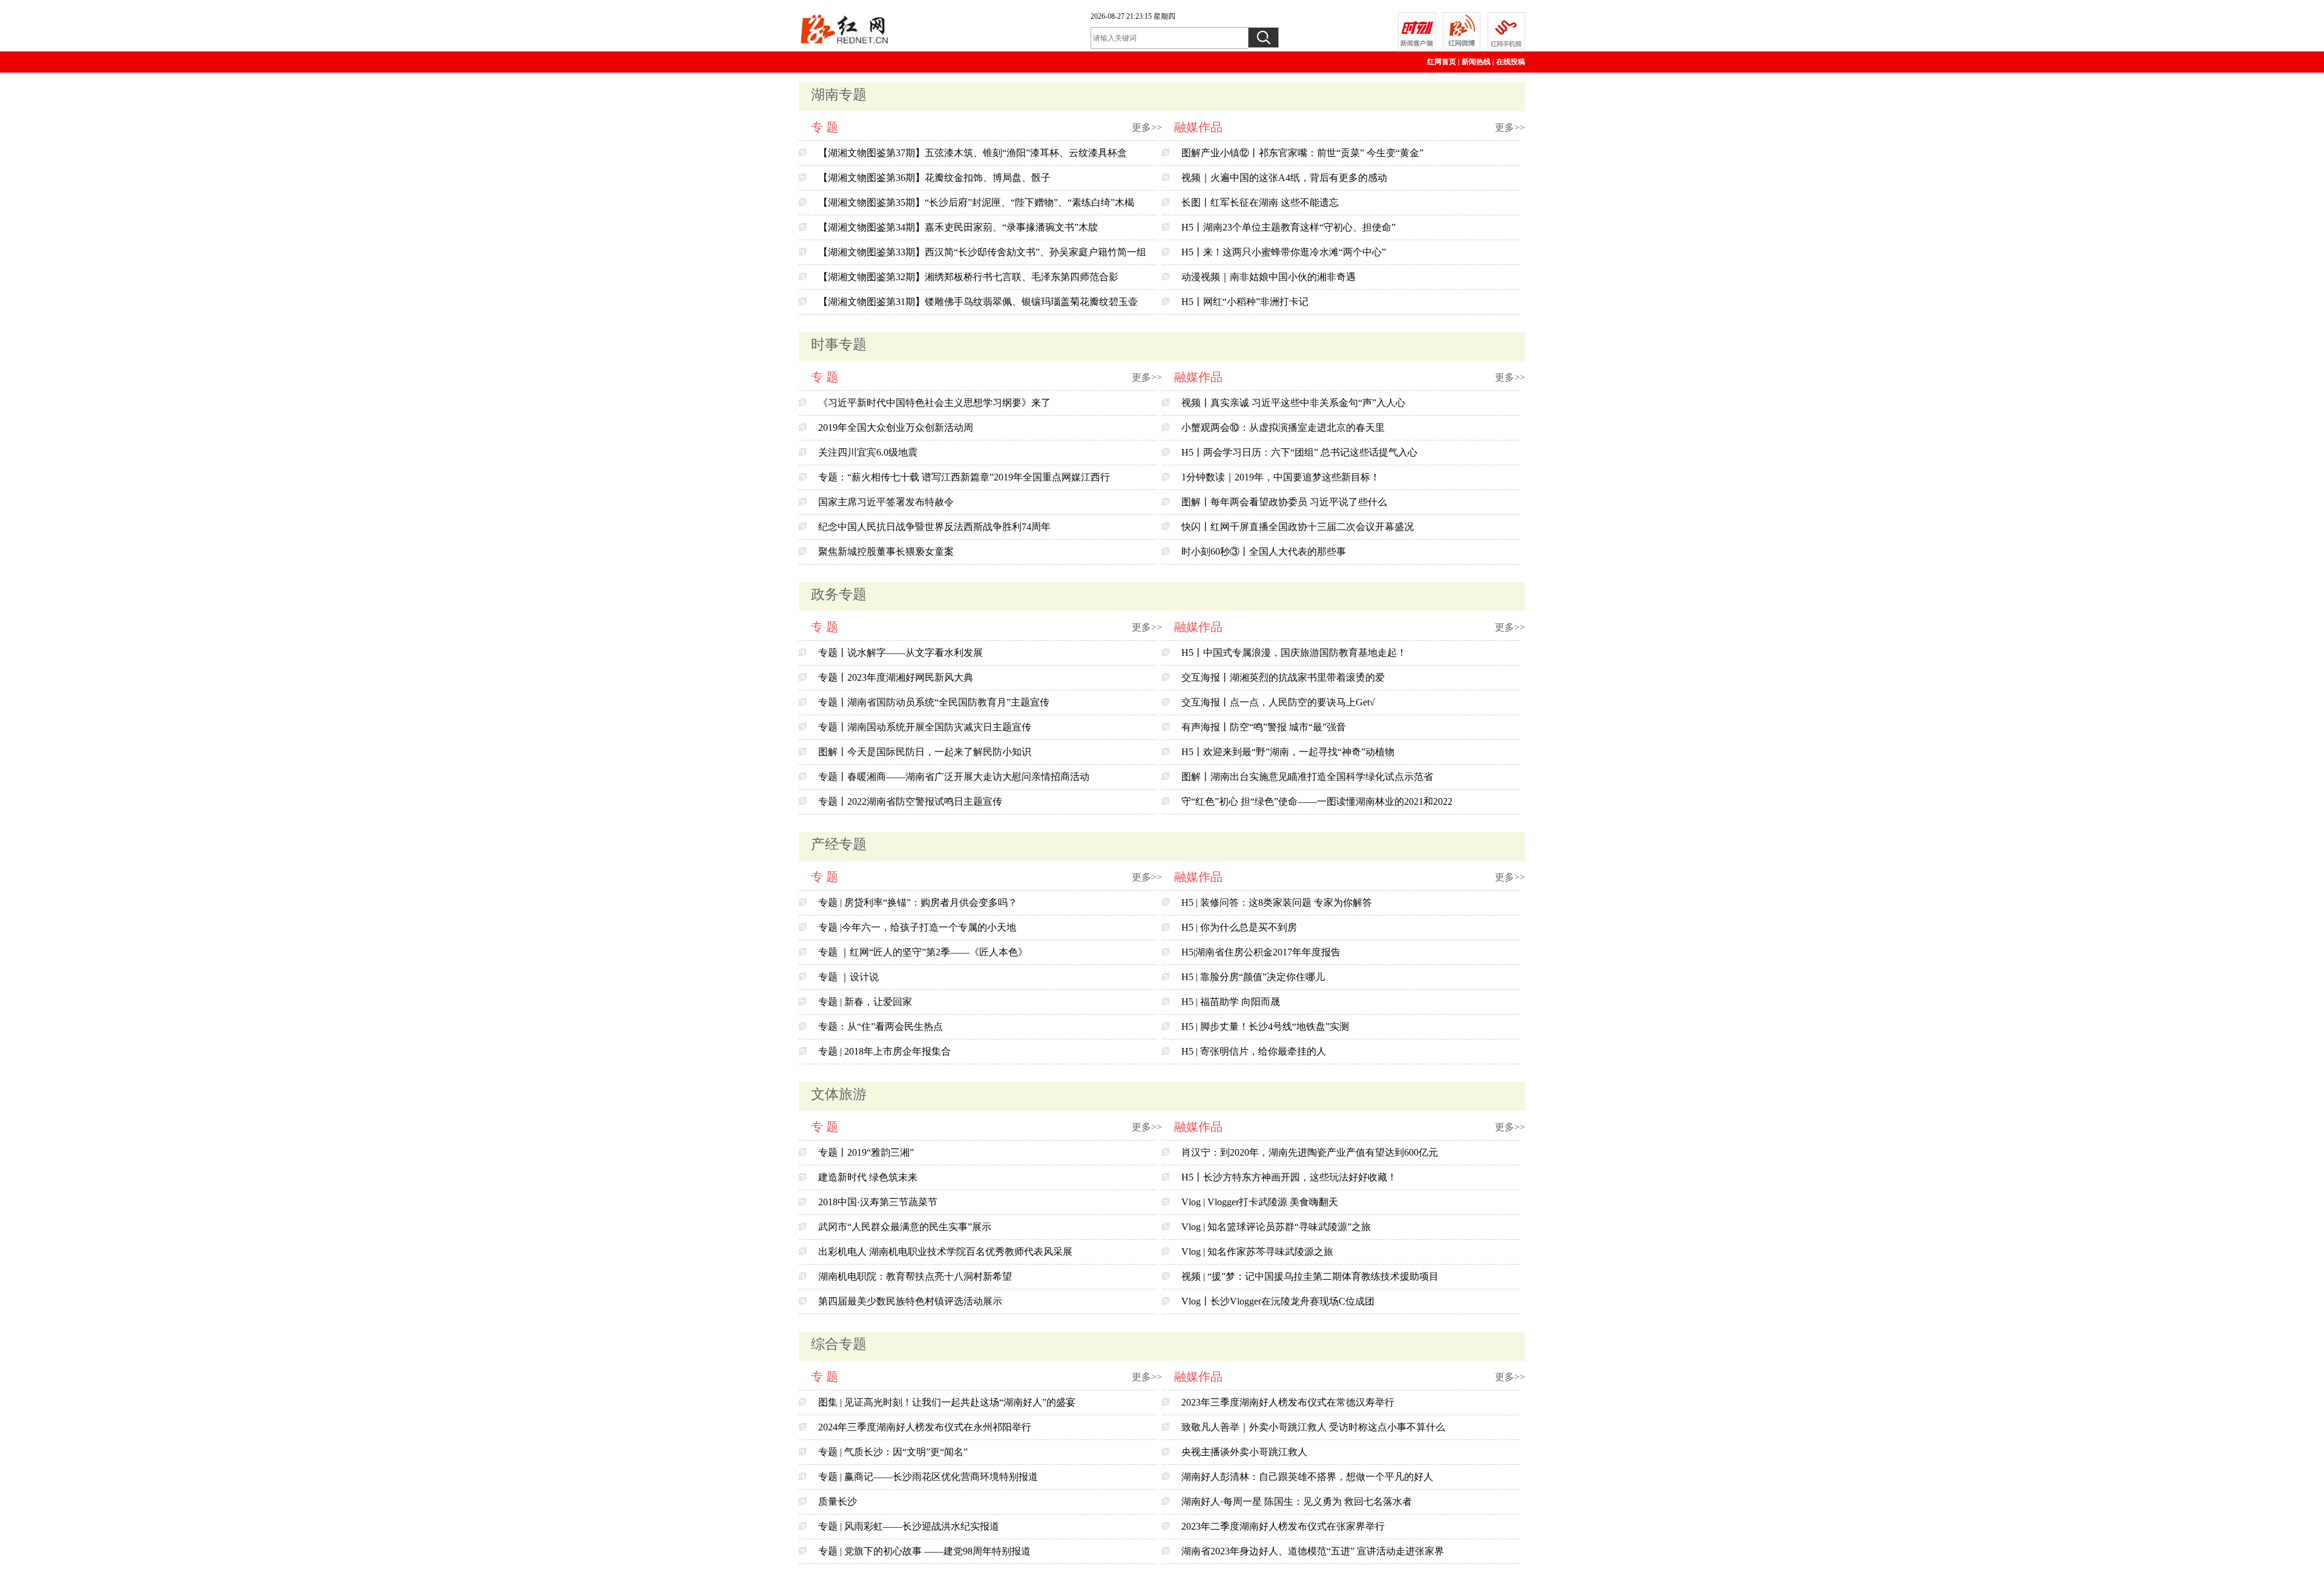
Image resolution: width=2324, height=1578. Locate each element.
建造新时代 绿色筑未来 (868, 1177)
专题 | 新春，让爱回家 (865, 1002)
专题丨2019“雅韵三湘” (866, 1152)
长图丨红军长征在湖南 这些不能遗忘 (1260, 202)
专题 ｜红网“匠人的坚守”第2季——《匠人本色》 (923, 952)
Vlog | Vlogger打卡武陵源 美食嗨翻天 (1260, 1202)
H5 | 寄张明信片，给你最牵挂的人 (1254, 1051)
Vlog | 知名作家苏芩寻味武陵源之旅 (1257, 1252)
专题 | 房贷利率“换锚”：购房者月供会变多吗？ (918, 902)
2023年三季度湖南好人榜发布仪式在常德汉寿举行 (1288, 1402)
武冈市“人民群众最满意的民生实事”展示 (905, 1227)
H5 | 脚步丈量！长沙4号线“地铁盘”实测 (1265, 1026)
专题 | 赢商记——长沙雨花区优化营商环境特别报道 (928, 1477)
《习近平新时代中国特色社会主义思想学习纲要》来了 (934, 403)
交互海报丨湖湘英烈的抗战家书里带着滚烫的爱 (1283, 677)
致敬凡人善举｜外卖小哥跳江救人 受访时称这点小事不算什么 (1313, 1427)
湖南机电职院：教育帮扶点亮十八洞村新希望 (915, 1276)
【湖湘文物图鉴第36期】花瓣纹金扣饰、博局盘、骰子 (934, 178)
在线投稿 (1511, 62)
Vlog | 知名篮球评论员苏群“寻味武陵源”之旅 (1276, 1227)
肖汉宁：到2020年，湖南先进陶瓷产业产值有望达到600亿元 (1310, 1152)
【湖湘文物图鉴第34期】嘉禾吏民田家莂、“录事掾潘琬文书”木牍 (958, 227)
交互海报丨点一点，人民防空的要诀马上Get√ (1278, 702)
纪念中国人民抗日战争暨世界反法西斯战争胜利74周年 (934, 527)
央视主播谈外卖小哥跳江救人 (1244, 1452)
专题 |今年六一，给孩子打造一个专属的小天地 (917, 927)
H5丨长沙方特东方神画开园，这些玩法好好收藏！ (1289, 1177)
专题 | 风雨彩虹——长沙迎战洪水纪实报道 (909, 1526)
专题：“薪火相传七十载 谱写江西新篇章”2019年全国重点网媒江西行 (964, 477)
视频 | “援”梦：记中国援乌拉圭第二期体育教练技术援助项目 (1310, 1276)
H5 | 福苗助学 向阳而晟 (1231, 1002)
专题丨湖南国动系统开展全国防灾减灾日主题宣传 (925, 727)
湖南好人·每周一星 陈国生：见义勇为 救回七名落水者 (1297, 1501)
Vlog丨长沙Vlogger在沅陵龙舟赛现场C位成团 (1278, 1301)
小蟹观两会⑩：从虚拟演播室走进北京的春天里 (1283, 427)
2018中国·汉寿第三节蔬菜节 (878, 1202)
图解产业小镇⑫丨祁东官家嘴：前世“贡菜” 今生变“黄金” (1302, 153)
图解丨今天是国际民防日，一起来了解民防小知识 (925, 752)
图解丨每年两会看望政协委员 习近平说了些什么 (1284, 502)
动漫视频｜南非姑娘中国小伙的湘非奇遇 (1269, 277)
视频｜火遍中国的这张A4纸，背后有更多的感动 (1284, 178)
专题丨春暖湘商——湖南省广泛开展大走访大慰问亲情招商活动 (954, 777)
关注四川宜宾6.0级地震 (868, 452)
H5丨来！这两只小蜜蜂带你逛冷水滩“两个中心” (1284, 252)
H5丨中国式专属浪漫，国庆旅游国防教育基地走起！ (1294, 653)
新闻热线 (1476, 62)
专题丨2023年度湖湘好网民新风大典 (896, 677)
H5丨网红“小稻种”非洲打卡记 (1245, 302)
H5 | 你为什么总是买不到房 (1239, 927)
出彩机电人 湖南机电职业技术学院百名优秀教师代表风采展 (945, 1252)
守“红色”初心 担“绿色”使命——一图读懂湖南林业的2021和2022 (1317, 801)
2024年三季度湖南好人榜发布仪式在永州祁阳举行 (925, 1427)
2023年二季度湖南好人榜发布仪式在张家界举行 (1283, 1526)
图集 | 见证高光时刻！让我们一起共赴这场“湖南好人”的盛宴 (947, 1402)
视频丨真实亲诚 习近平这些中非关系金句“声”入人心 (1293, 403)
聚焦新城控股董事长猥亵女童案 (886, 552)
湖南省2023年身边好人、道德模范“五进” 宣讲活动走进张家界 (1313, 1551)
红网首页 (1442, 62)
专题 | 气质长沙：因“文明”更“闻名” (893, 1452)
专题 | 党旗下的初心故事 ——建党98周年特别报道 (924, 1551)
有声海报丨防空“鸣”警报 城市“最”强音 (1264, 727)
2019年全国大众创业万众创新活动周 (896, 427)
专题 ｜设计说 (849, 977)
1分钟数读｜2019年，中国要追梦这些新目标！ (1281, 477)
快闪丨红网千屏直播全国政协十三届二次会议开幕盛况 (1298, 527)
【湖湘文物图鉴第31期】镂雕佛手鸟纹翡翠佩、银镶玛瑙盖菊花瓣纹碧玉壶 (978, 302)
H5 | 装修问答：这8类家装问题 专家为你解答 (1277, 902)
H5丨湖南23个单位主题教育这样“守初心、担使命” (1288, 227)
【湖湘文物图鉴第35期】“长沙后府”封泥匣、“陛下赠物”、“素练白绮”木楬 (976, 202)
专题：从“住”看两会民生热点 (881, 1026)
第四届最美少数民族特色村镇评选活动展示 (910, 1301)
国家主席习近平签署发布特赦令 (886, 502)
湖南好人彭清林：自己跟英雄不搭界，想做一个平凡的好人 (1307, 1477)
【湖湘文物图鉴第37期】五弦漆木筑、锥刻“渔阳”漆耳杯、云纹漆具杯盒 (973, 153)
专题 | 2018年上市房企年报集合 (885, 1051)
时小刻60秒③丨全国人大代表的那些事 (1264, 552)
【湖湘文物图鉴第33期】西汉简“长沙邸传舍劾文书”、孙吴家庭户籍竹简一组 (982, 252)
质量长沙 (838, 1501)
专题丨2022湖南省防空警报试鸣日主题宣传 (910, 801)
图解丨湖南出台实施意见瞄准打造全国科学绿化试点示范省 (1307, 777)
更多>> (1147, 127)
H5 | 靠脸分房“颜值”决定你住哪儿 (1253, 977)
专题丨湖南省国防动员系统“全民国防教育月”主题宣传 (934, 702)
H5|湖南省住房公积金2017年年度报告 (1261, 952)
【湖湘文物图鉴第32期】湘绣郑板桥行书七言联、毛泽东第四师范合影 (968, 277)
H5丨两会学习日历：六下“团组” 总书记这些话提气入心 (1299, 452)
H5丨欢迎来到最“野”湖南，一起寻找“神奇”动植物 (1288, 752)
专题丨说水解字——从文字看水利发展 (901, 653)
